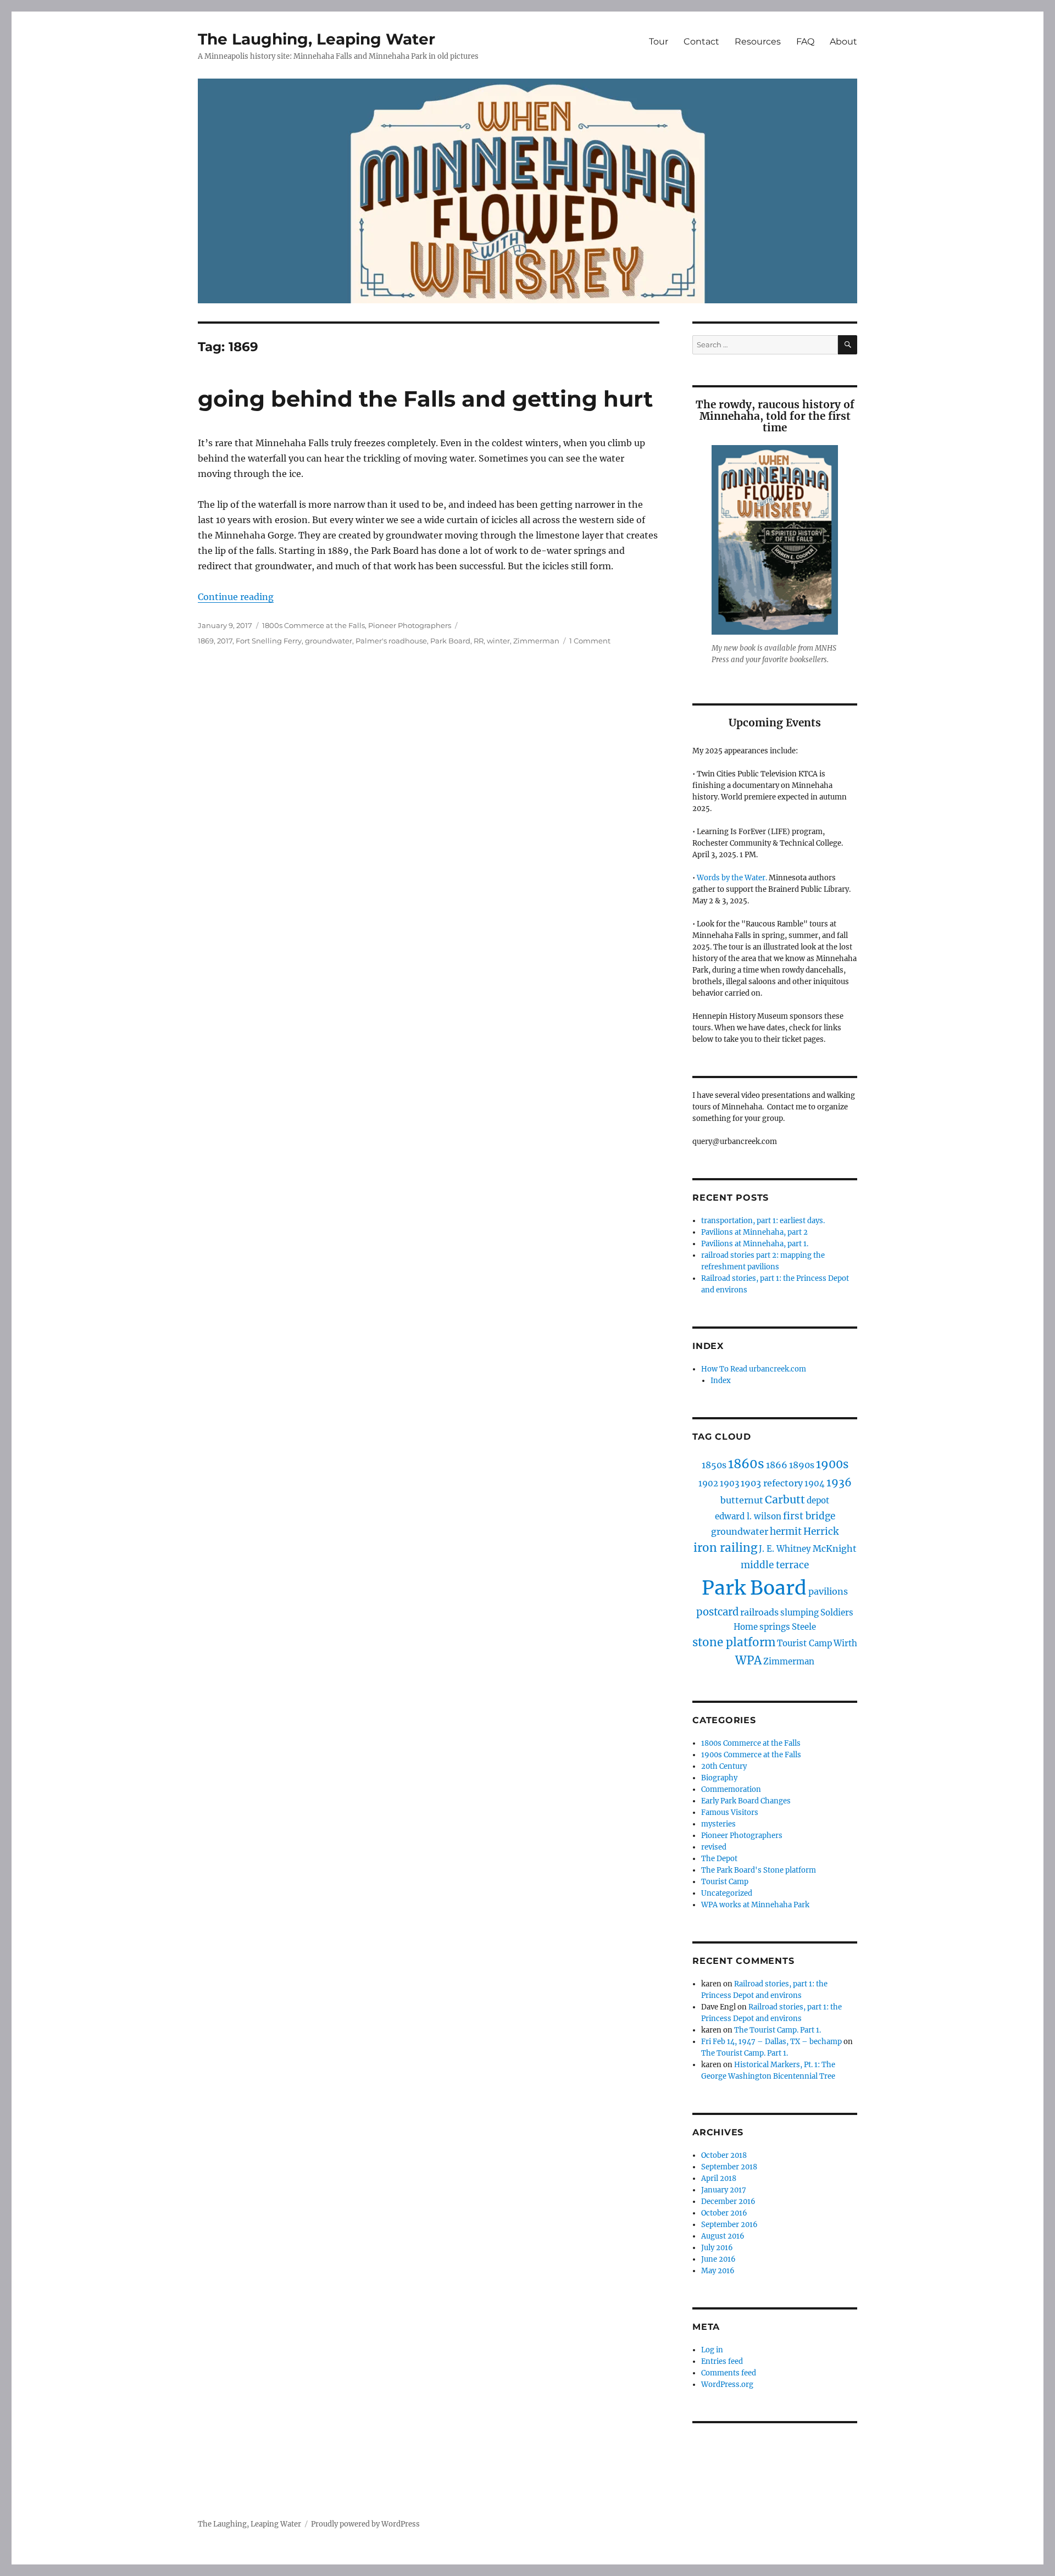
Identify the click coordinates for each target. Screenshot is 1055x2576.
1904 (815, 1483)
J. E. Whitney (785, 1549)
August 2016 (723, 2236)
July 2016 (717, 2248)
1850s (714, 1465)
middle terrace (775, 1565)
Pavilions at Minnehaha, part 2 (754, 1232)
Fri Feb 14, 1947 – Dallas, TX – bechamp (771, 2042)
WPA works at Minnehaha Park (755, 1905)
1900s (832, 1464)
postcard (717, 1612)
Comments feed (729, 2373)
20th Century (724, 1766)
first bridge (809, 1516)
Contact (701, 41)
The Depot (719, 1859)
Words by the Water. (732, 878)
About (843, 41)
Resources (758, 41)
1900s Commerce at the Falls (751, 1755)
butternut (742, 1500)
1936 (839, 1483)
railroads (759, 1612)
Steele (804, 1627)
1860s (746, 1464)
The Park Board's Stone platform (759, 1870)
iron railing (725, 1548)
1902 (708, 1483)
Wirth (845, 1643)
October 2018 (724, 2155)
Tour (659, 41)
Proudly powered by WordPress (365, 2524)
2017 (225, 641)
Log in (712, 2350)
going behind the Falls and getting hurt (425, 399)
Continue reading (236, 597)
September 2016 (729, 2225)
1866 (777, 1465)
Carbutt (785, 1500)
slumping (799, 1612)
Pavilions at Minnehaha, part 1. (755, 1244)
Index (721, 1381)
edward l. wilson (748, 1516)
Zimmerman (536, 641)
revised (714, 1847)
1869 (206, 641)
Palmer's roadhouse (391, 641)
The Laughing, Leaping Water (316, 39)
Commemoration (731, 1789)
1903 (729, 1483)
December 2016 (728, 2202)
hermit (786, 1531)
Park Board (450, 641)
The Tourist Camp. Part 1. (778, 2030)
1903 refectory (772, 1483)
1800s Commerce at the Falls (313, 625)
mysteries (718, 1824)
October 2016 (724, 2213)
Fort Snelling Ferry (269, 641)
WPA (748, 1661)
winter (498, 641)
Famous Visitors (730, 1812)
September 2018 (729, 2167)
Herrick (821, 1531)
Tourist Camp (804, 1643)
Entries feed (722, 2361)
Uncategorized (727, 1893)
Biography (719, 1778)
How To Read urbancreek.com (754, 1369)
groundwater (329, 641)
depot (818, 1500)
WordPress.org (727, 2385)
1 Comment (590, 641)
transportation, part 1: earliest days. (763, 1221)
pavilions (828, 1591)
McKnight (835, 1548)
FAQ (805, 41)
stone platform (734, 1642)
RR (479, 641)
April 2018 (719, 2178)
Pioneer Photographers (410, 625)
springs (775, 1627)
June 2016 (718, 2259)
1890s (802, 1465)
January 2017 (724, 2190)
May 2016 (718, 2271)
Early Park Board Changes (746, 1801)
